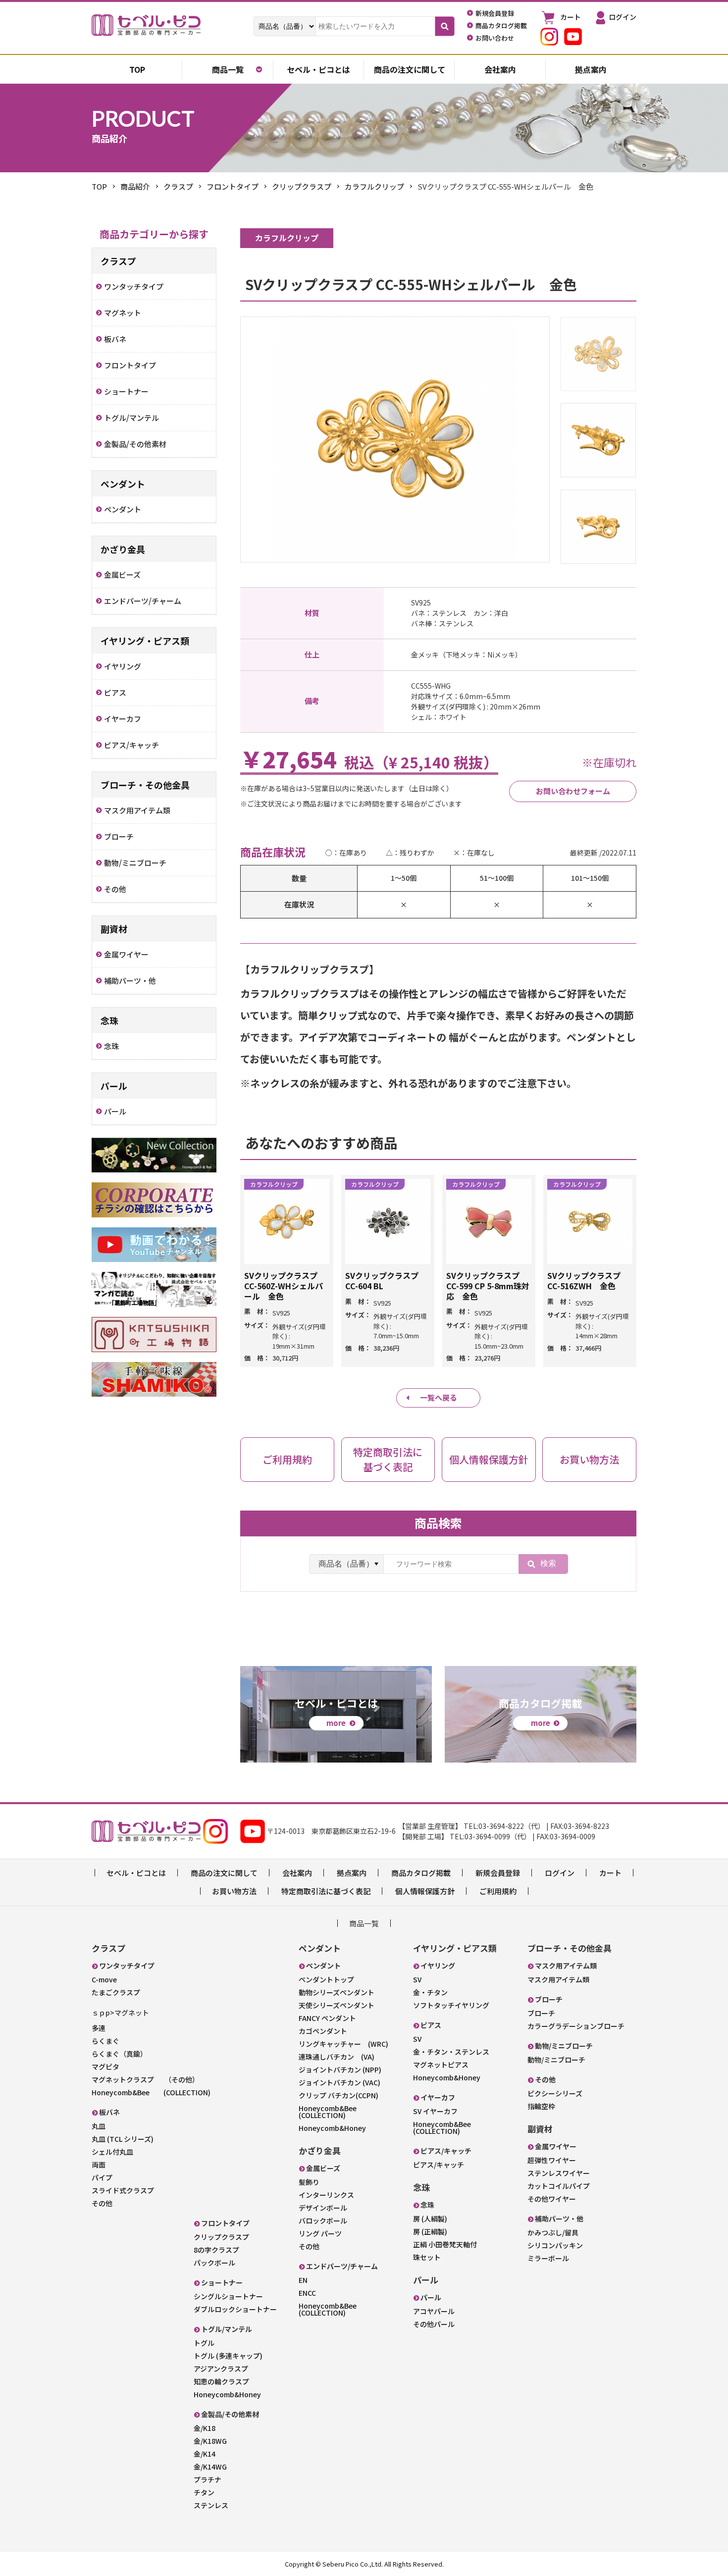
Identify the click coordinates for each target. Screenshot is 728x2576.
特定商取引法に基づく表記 (326, 1891)
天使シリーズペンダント (337, 2005)
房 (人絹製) (430, 2219)
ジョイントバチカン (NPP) (340, 2070)
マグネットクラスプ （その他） (145, 2079)
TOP (99, 186)
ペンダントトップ (326, 1979)
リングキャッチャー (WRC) (343, 2044)
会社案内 (500, 69)
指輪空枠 (541, 2106)
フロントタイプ (233, 186)
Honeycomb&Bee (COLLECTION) (151, 2092)
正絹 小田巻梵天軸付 (445, 2244)
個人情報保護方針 (425, 1891)
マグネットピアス (441, 2065)
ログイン (560, 1873)
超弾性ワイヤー (552, 2160)
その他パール (434, 2324)
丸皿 (99, 2126)
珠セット (427, 2257)
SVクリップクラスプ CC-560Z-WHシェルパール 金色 (284, 1286)
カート (610, 1873)
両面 (99, 2165)
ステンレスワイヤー (559, 2173)
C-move (104, 1979)
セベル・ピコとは (318, 69)
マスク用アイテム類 (558, 1979)
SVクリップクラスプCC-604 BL (382, 1281)
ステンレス (211, 2505)
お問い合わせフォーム (573, 791)
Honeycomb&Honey (227, 2394)
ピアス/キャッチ (439, 2165)
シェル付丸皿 (112, 2152)
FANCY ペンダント (327, 2018)
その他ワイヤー (552, 2199)
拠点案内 (591, 69)
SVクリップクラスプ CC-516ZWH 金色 (584, 1281)
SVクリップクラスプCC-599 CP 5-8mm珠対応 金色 (488, 1286)
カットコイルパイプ (559, 2186)
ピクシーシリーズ (555, 2093)
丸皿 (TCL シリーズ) (123, 2139)
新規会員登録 (498, 1873)
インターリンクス (326, 2195)
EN (303, 2280)
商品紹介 (135, 186)
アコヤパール (434, 2311)
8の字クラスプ (216, 2250)
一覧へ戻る (439, 1397)
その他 (102, 2203)
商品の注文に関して (410, 69)
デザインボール (323, 2208)
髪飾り (309, 2182)
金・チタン (430, 1992)
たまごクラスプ (116, 1992)
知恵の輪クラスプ (221, 2381)
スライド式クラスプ (123, 2190)
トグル (204, 2343)
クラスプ (178, 186)
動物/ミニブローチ (556, 2060)
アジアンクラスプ (221, 2369)
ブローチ (541, 2013)
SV (417, 1979)
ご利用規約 (498, 1891)
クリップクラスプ (302, 186)
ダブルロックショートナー (235, 2309)
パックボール (214, 2263)
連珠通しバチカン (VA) (337, 2057)
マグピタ (105, 2067)
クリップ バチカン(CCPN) (338, 2095)
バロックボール (323, 2221)
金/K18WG (210, 2441)
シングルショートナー (228, 2296)
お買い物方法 (234, 1891)
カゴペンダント (323, 2031)
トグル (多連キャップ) (228, 2356)
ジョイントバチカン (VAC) (339, 2082)
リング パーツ (320, 2233)
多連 (99, 2028)
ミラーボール (548, 2258)
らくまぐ (105, 2041)
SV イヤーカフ (435, 2111)
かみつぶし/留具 (553, 2232)
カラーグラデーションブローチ (576, 2026)
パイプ (102, 2177)
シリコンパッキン (555, 2245)
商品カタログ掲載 (421, 1873)
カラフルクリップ (374, 186)
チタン (204, 2492)
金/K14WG (210, 2467)
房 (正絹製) (430, 2231)
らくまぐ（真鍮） (119, 2054)
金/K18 (205, 2428)
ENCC (307, 2293)
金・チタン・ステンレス (451, 2052)
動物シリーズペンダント (337, 1992)
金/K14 (205, 2454)
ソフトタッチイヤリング (451, 2005)
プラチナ (208, 2479)
